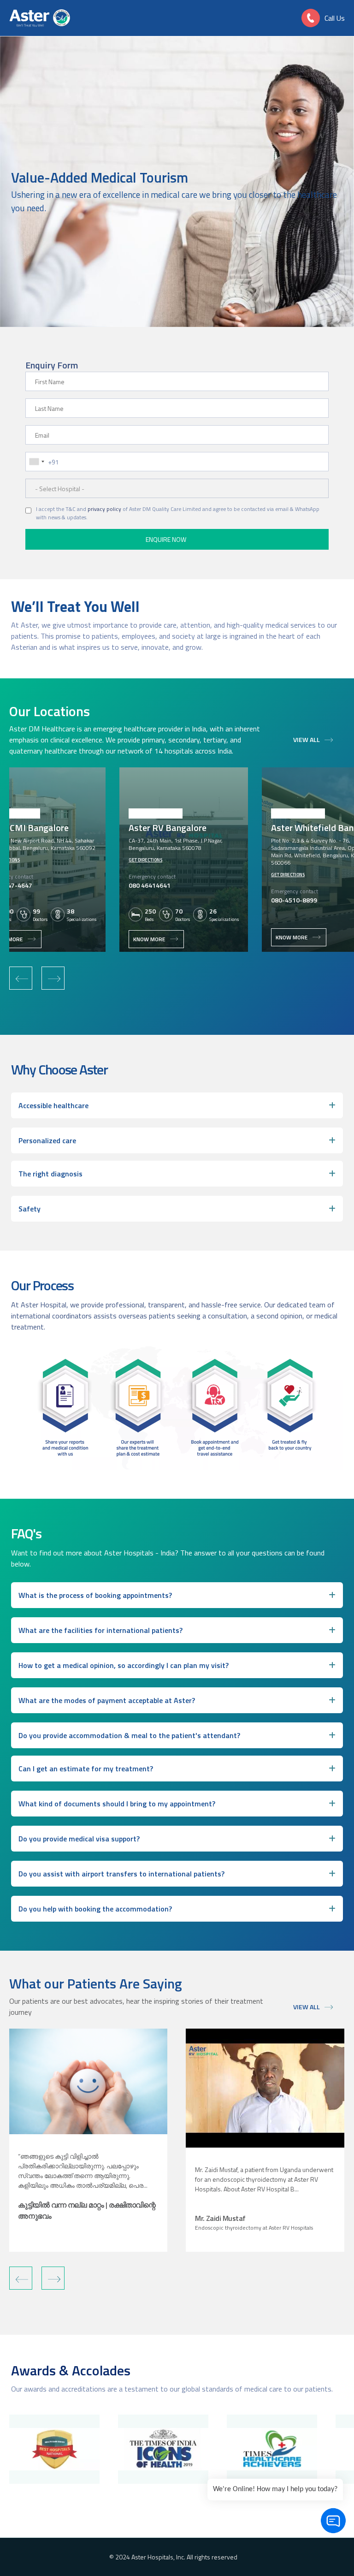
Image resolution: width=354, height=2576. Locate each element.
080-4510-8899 (294, 900)
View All (307, 739)
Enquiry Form (52, 365)
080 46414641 (150, 885)
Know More (149, 939)
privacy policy (104, 509)
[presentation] (21, 978)
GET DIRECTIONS (145, 860)
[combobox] (36, 462)
